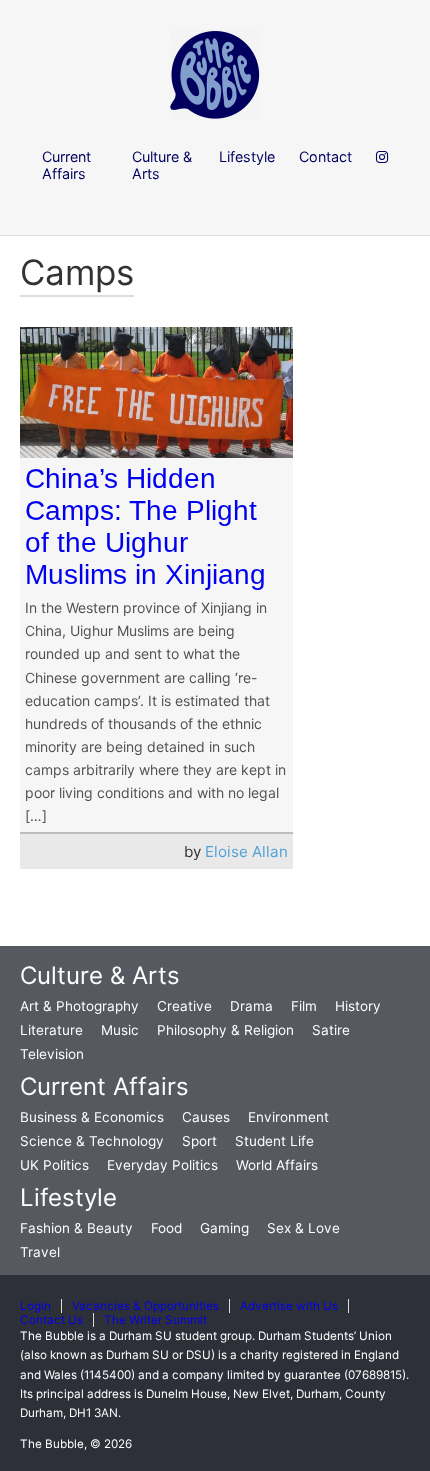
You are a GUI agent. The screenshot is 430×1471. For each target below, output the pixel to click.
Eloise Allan (246, 851)
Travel (40, 1252)
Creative (184, 1006)
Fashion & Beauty (76, 1228)
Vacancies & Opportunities (145, 1306)
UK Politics (54, 1165)
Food (166, 1228)
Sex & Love (303, 1228)
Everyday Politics (162, 1165)
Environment (288, 1117)
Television (52, 1054)
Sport (199, 1141)
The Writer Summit (155, 1320)
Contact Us (51, 1320)
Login (35, 1306)
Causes (206, 1117)
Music (120, 1030)
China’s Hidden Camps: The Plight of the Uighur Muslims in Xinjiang (145, 526)
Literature (51, 1030)
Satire (331, 1030)
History (358, 1006)
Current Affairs (104, 1086)
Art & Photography (79, 1006)
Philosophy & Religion (225, 1030)
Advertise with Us (289, 1306)
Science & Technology (92, 1141)
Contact (325, 156)
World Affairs (277, 1165)
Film (304, 1006)
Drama (251, 1006)
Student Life (274, 1141)
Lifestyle (68, 1197)
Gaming (224, 1228)
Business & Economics (92, 1117)
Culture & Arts (100, 975)
